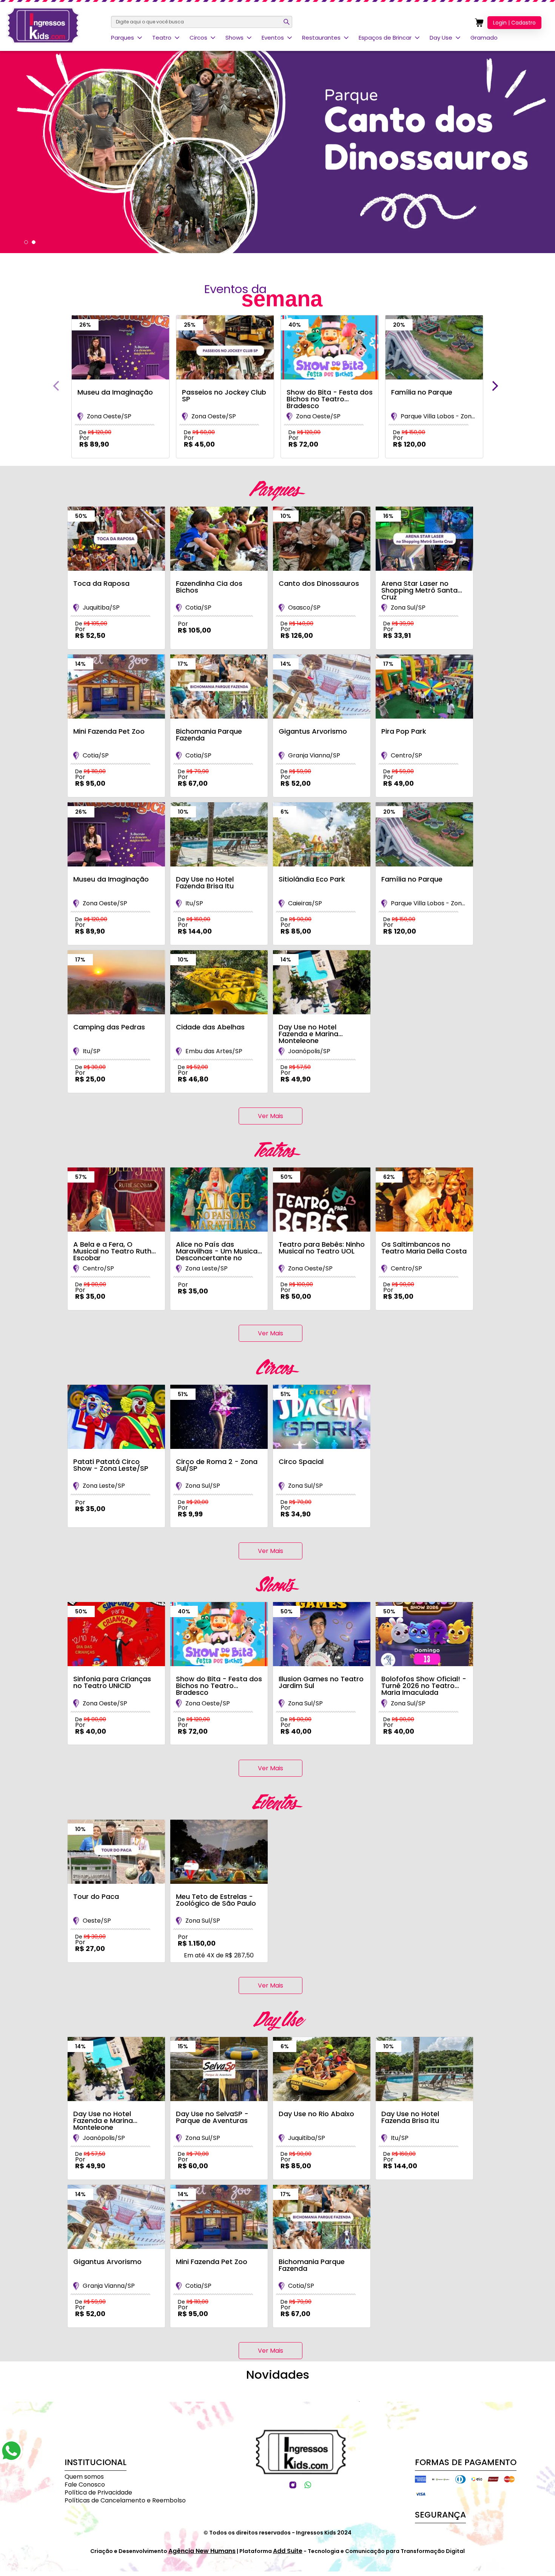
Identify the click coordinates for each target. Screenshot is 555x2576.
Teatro (162, 38)
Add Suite (288, 2551)
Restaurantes (321, 38)
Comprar (115, 462)
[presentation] (56, 386)
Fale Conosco (85, 2485)
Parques (123, 38)
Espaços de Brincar (385, 38)
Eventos (273, 38)
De (95, 432)
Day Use (441, 38)
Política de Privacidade (98, 2492)
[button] (26, 242)
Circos (198, 38)
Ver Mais (271, 1116)
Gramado (484, 38)
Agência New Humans (202, 2551)
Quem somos (84, 2477)
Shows (234, 38)
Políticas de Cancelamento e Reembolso (125, 2500)
